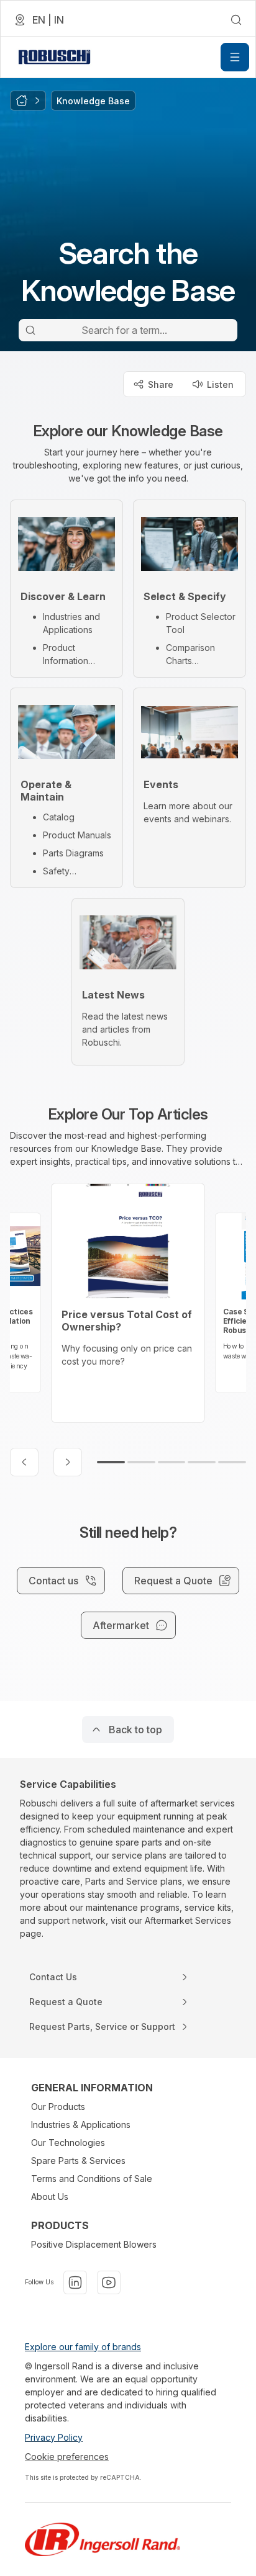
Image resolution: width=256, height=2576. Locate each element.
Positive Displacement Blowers (94, 2244)
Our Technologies (68, 2143)
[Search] (30, 330)
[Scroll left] (24, 1462)
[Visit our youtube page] (109, 2282)
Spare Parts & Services (78, 2161)
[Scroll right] (68, 1462)
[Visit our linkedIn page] (75, 2282)
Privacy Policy (54, 2437)
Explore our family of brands (83, 2347)
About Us (50, 2197)
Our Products (58, 2107)
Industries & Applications (81, 2125)
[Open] (235, 57)
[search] (236, 20)
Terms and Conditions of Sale (92, 2179)
